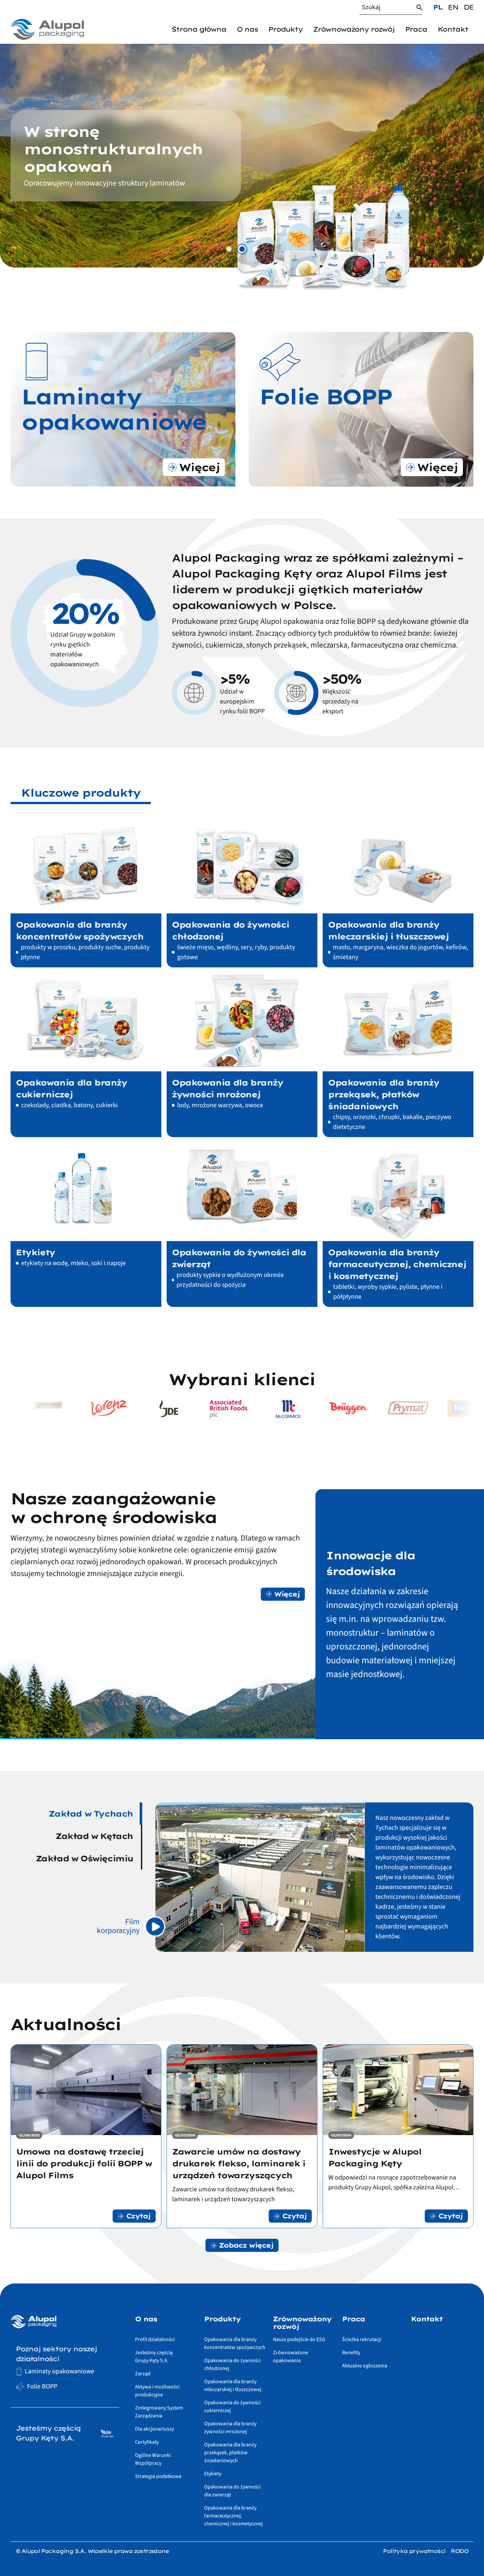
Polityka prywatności (414, 2551)
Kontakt (453, 29)
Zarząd (143, 2374)
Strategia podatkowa (158, 2476)
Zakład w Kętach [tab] (94, 1836)
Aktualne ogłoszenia (365, 2366)
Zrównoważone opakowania (291, 2357)
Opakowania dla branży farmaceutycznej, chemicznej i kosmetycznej (233, 2516)
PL (438, 7)
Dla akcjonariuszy (154, 2429)
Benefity (351, 2353)
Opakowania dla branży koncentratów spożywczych (235, 2343)
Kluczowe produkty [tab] (81, 793)
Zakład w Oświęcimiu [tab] (84, 1858)
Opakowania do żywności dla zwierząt (232, 2491)
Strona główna (199, 29)
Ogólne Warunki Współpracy (153, 2459)
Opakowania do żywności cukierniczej (232, 2407)
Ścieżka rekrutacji (362, 2339)
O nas (247, 29)
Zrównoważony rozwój (354, 29)
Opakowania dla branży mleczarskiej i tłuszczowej (233, 2385)
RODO (459, 2551)
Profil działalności (155, 2339)
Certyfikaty (147, 2442)
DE (469, 7)
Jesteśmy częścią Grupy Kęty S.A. (154, 2357)
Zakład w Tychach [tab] (91, 1814)
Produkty (285, 29)
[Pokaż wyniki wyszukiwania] (419, 8)
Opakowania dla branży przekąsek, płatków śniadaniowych (230, 2453)
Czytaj (138, 2216)
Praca (416, 29)
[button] (229, 249)
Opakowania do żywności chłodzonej (232, 2364)
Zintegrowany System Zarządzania (159, 2412)
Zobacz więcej (246, 2245)
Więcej (287, 1594)
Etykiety (213, 2474)
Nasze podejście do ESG (299, 2339)
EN (453, 7)
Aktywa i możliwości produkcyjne (157, 2391)
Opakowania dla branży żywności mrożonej (230, 2428)
